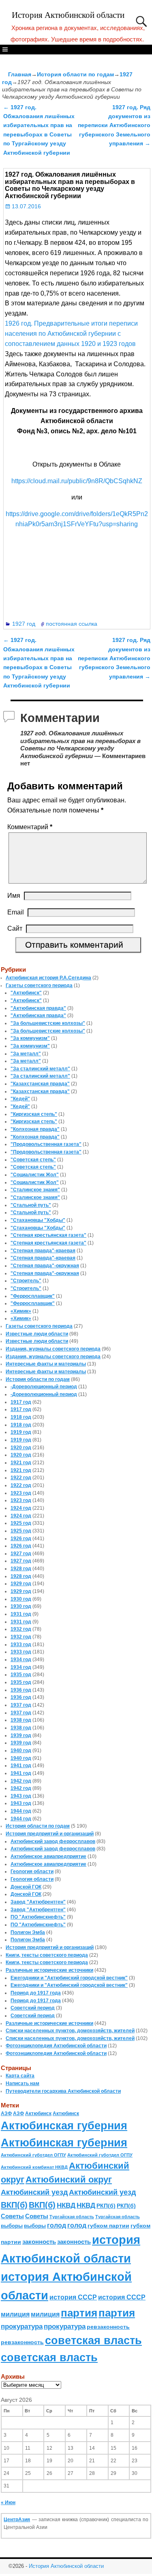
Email (16, 912)
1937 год (21, 1705)
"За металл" (26, 1054)
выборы (12, 2226)
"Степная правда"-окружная (45, 1266)
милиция (15, 2314)
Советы (12, 2216)
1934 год (21, 1660)
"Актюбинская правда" (38, 1008)
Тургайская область (72, 2217)
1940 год (21, 1750)
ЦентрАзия (17, 2520)
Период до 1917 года (36, 1993)
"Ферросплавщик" (33, 1296)
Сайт (15, 928)
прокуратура (22, 2326)
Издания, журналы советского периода (53, 1349)
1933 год (21, 1645)
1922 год (21, 1478)
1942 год (21, 1781)
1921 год (21, 1463)
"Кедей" (20, 1099)
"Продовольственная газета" (46, 1144)
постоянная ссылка (72, 624)
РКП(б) (106, 2206)
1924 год (21, 1508)
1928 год (21, 1569)
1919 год (21, 1432)
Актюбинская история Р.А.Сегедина (48, 978)
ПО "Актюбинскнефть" (38, 1917)
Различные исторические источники (49, 1970)
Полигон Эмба (28, 1932)
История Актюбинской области (68, 15)
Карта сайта (20, 2076)
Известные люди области (37, 1334)
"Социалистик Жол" (35, 1175)
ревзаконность (108, 2327)
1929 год (21, 1584)
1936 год (21, 1690)
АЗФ (6, 2114)
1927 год (24, 624)
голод (57, 2225)
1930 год (21, 1599)
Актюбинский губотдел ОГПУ (33, 2155)
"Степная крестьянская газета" (48, 1235)
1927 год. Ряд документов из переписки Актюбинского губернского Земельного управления (114, 125)
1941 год (21, 1766)
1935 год (21, 1675)
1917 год (21, 1402)
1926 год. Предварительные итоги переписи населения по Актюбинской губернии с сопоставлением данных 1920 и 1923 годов (71, 334)
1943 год (21, 1796)
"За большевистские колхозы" (48, 1023)
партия (79, 2313)
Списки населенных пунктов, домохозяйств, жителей (70, 2031)
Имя (14, 896)
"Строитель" (26, 1281)
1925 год (21, 1523)
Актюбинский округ (69, 2179)
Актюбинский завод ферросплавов (53, 1841)
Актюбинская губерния (64, 2126)
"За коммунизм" (30, 1038)
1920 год (21, 1448)
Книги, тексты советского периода (47, 1955)
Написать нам (22, 2083)
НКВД (66, 2205)
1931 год (21, 1614)
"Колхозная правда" (35, 1129)
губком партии (108, 2226)
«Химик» (21, 1311)
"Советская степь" (33, 1160)
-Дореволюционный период (44, 1387)
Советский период (33, 2008)
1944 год (21, 1811)
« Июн (8, 2503)
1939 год (21, 1735)
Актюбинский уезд (34, 2192)
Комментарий (30, 827)
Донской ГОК (26, 1887)
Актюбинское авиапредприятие (48, 1856)
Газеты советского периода (39, 985)
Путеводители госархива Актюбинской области (63, 2091)
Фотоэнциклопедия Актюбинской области (56, 2046)
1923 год (21, 1493)
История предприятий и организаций (50, 1834)
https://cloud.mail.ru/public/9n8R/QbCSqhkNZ (77, 481)
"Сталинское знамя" (35, 1190)
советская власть (93, 2340)
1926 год (21, 1539)
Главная (20, 74)
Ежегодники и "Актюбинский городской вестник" (69, 1978)
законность (39, 2242)
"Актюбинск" (26, 993)
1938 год (21, 1720)
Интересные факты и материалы (46, 1364)
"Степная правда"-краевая (43, 1251)
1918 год (21, 1417)
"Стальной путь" (31, 1205)
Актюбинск (38, 2114)
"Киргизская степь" (34, 1114)
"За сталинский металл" (40, 1069)
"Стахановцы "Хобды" (38, 1220)
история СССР (73, 2297)
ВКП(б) (14, 2205)
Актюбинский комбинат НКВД (34, 2167)
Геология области (32, 1871)
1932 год (21, 1629)
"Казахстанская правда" (40, 1084)
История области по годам (75, 74)
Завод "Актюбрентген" (38, 1902)
